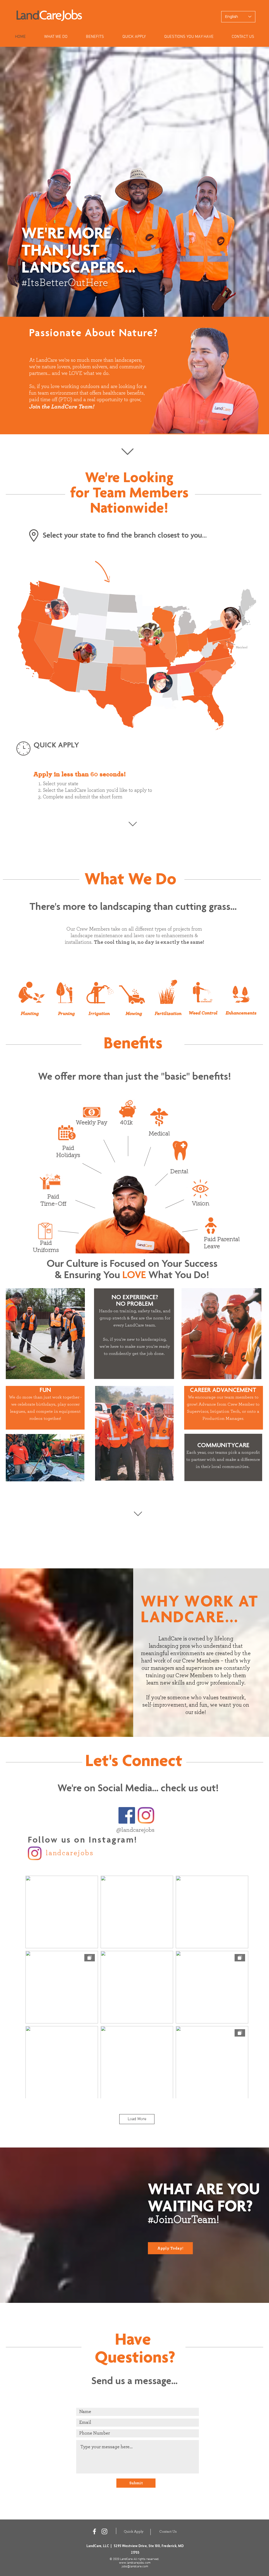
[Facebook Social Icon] (127, 1815)
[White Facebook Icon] (94, 2531)
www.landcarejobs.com (135, 2563)
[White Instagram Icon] (104, 2531)
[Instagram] (146, 1815)
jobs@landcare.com (135, 2567)
